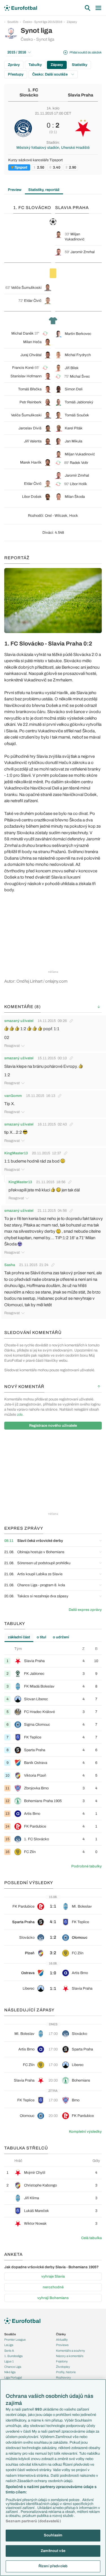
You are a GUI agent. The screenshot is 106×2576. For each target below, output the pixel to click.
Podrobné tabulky (86, 1866)
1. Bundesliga (13, 2356)
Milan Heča (32, 342)
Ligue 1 (9, 2361)
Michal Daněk (22, 333)
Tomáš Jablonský (79, 402)
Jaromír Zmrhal (83, 252)
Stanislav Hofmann (26, 376)
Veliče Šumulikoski (26, 288)
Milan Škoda (75, 497)
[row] (53, 1661)
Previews (62, 2345)
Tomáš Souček (77, 415)
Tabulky (35, 65)
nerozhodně (53, 2287)
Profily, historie (66, 2372)
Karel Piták (74, 428)
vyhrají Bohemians (53, 2298)
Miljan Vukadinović (80, 454)
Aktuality (62, 2340)
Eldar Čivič (33, 301)
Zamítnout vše (53, 2551)
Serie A (9, 2351)
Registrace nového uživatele (53, 1426)
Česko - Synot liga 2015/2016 (43, 22)
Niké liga (10, 2372)
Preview (15, 190)
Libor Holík (78, 484)
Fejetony (62, 2361)
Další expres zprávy (85, 1610)
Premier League (15, 2340)
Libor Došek (32, 497)
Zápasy (72, 22)
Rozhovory (63, 2377)
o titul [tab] (41, 1637)
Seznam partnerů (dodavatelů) (33, 2521)
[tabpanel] (53, 1752)
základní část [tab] (19, 1637)
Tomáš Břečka (30, 389)
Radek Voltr (79, 463)
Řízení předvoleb (53, 2566)
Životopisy (63, 2367)
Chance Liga (13, 2367)
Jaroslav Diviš (30, 428)
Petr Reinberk (31, 402)
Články (61, 2334)
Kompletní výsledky (85, 2132)
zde (20, 1415)
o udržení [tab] (61, 1637)
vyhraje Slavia (53, 2276)
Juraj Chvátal (31, 355)
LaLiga (9, 2345)
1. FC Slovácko (29, 93)
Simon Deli (74, 389)
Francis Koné (23, 368)
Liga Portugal (13, 2377)
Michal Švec (80, 376)
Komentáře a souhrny (71, 2351)
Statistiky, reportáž (44, 190)
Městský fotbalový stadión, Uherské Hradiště (53, 148)
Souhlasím (53, 2535)
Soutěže (13, 22)
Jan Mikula (73, 441)
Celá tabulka (91, 2238)
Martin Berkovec (78, 334)
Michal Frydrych (78, 355)
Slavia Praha (81, 95)
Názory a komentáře (70, 2356)
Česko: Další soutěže (50, 74)
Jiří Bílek (72, 368)
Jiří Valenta (33, 441)
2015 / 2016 (17, 52)
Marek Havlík (31, 462)
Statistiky (80, 65)
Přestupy (16, 74)
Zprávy (14, 65)
